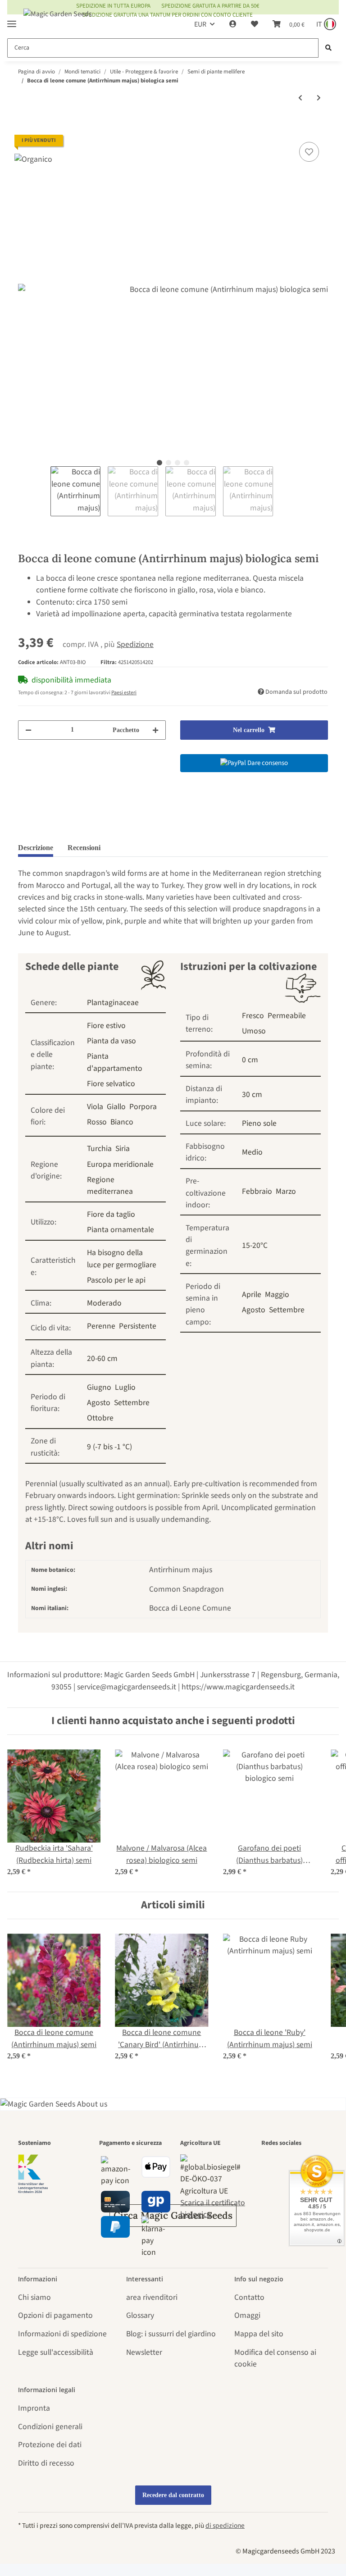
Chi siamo (34, 2297)
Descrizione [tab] (36, 848)
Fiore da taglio (111, 1214)
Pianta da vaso (112, 1041)
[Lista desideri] (255, 24)
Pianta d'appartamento (115, 1062)
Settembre (132, 1403)
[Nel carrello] (25, 129)
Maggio (277, 1295)
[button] (233, 24)
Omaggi (247, 2315)
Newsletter (144, 2352)
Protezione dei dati (50, 2445)
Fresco (253, 1016)
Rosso (97, 1122)
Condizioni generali (50, 2427)
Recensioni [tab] (84, 848)
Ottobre (100, 1418)
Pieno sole (259, 1123)
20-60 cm (102, 1359)
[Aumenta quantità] (155, 730)
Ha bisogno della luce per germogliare (122, 1258)
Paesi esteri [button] (124, 693)
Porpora (143, 1107)
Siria (123, 1149)
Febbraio (257, 1191)
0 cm (250, 1060)
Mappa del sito (259, 2334)
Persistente (138, 1326)
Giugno (99, 1387)
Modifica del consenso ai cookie (275, 2358)
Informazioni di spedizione (62, 2334)
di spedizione (225, 2526)
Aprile (252, 1295)
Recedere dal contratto (173, 2495)
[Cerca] (328, 48)
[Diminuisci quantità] (28, 730)
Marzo (286, 1191)
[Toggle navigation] (12, 20)
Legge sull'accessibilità (56, 2352)
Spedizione (135, 644)
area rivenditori (152, 2297)
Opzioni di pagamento (55, 2315)
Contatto (249, 2297)
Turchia (99, 1149)
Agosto (99, 1403)
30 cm (252, 1095)
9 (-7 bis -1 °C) (109, 1447)
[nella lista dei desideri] (309, 152)
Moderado (104, 1303)
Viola (95, 1107)
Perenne (101, 1326)
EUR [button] (200, 24)
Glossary (140, 2315)
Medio (252, 1152)
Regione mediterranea (110, 1186)
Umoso (254, 1031)
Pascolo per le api (116, 1280)
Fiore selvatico (111, 1084)
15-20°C (255, 1245)
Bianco (122, 1122)
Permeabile (287, 1016)
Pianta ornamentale (121, 1230)
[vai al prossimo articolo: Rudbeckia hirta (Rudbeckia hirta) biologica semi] (319, 98)
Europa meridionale (120, 1164)
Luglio (125, 1387)
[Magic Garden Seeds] (58, 23)
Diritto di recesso (46, 2463)
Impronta (34, 2408)
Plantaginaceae (113, 1003)
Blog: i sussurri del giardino (171, 2334)
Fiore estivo (106, 1026)
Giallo (116, 1107)
